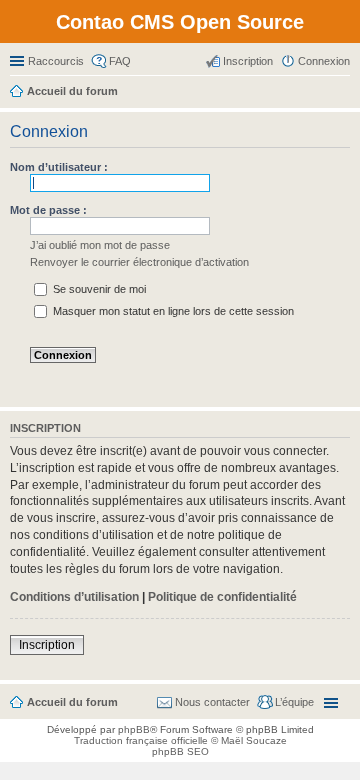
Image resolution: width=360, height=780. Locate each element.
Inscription (47, 645)
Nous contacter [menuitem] (212, 702)
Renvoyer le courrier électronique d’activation (139, 262)
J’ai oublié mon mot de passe (100, 245)
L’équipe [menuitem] (294, 702)
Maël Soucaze (254, 740)
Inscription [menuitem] (248, 61)
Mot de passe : (48, 210)
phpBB (134, 729)
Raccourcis (56, 61)
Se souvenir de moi (98, 289)
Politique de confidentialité (222, 597)
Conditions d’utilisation (74, 597)
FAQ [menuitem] (120, 61)
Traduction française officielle (141, 740)
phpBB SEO (180, 751)
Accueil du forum (72, 702)
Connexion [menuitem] (324, 61)
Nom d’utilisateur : (59, 167)
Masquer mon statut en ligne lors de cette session (172, 311)
